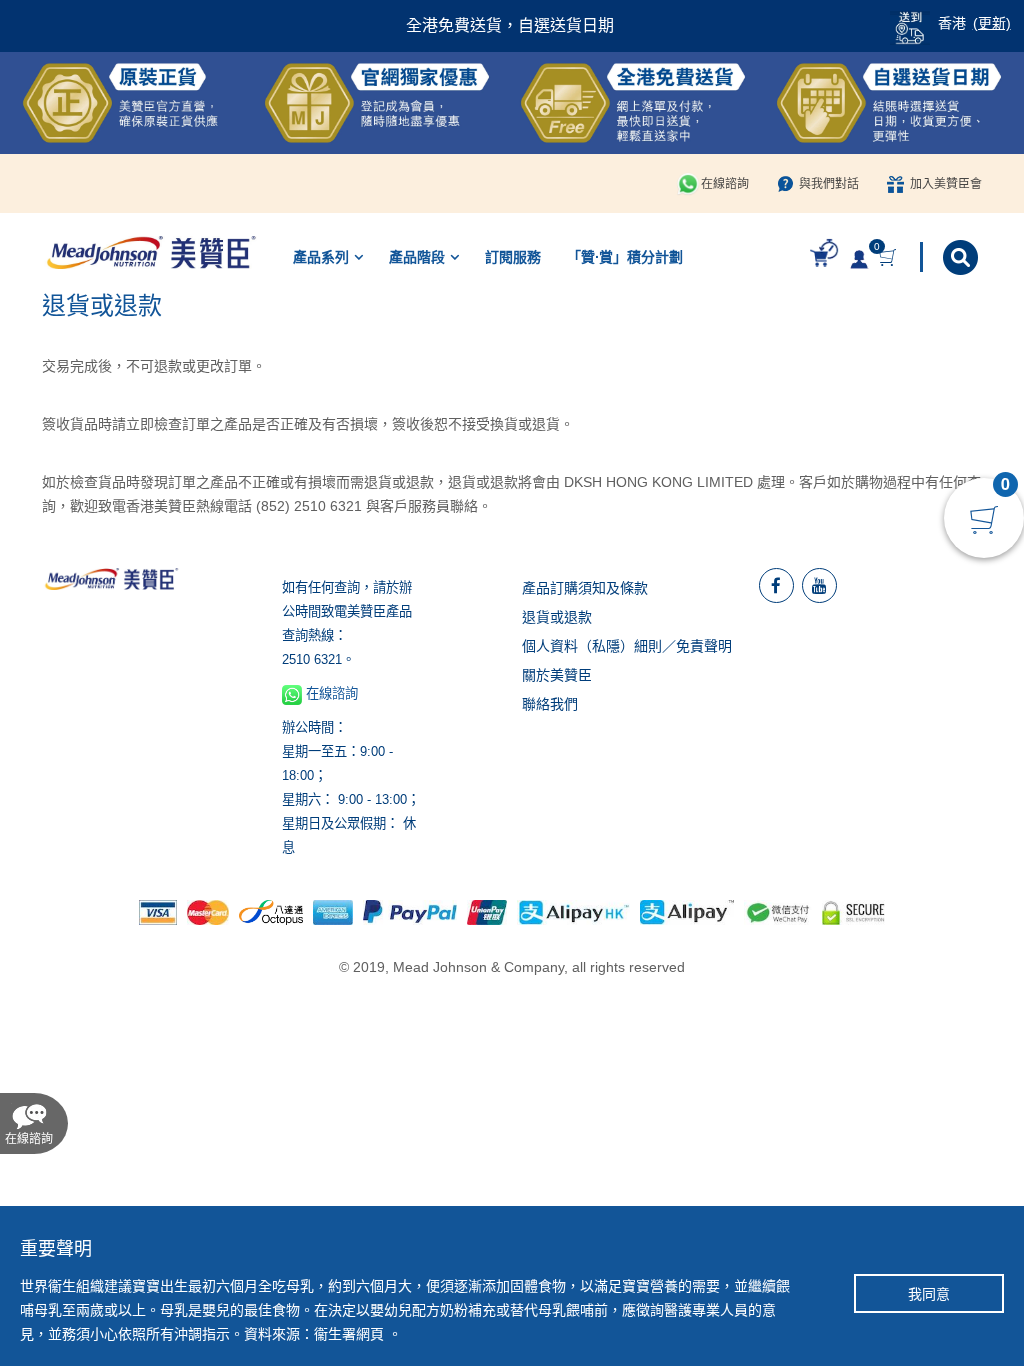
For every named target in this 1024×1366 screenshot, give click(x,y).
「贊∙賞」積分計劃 (625, 257)
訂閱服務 (513, 257)
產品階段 (417, 257)
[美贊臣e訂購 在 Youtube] (819, 585)
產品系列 (321, 257)
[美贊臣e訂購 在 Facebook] (776, 585)
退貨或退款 (557, 617)
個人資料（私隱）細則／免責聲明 (627, 646)
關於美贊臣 (557, 675)
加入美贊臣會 (946, 184)
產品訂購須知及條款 (585, 588)
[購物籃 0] (889, 257)
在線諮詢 (725, 184)
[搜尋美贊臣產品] (962, 257)
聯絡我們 (550, 704)
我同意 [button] (929, 1294)
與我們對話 (829, 184)
